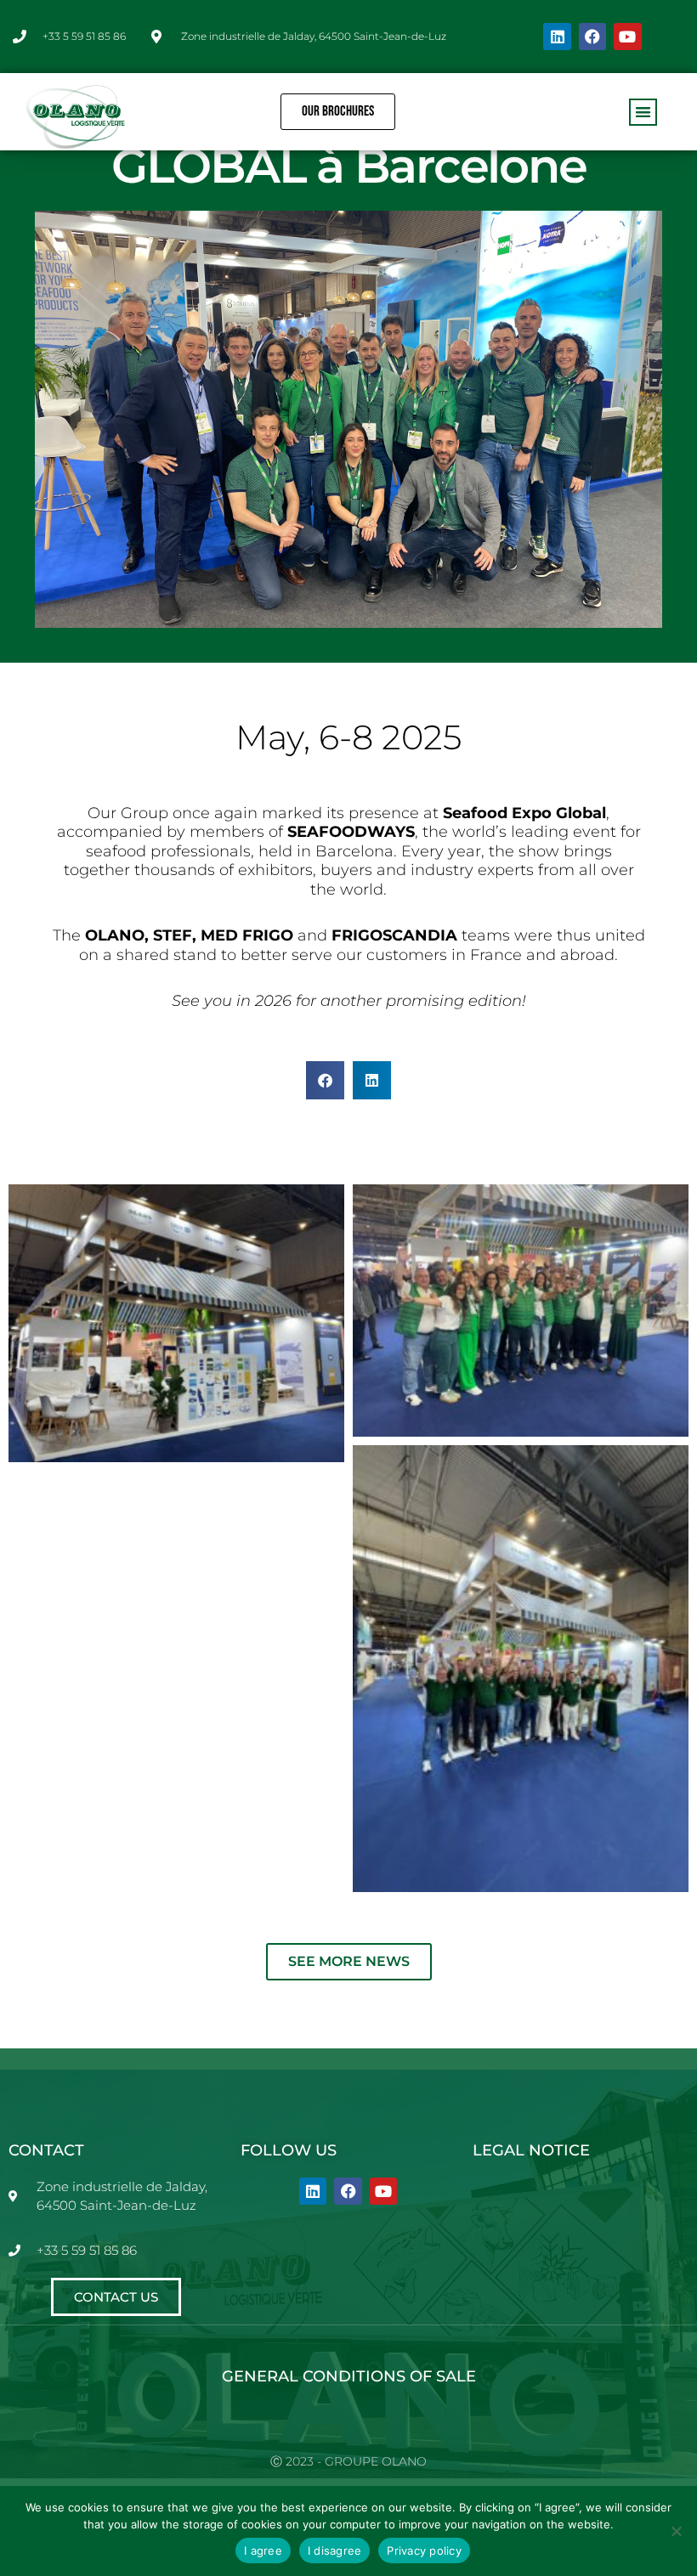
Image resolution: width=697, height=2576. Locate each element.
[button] (643, 113)
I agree (263, 2551)
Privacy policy (424, 2551)
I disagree (335, 2551)
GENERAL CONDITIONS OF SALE (349, 2376)
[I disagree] (676, 2531)
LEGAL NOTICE (531, 2150)
